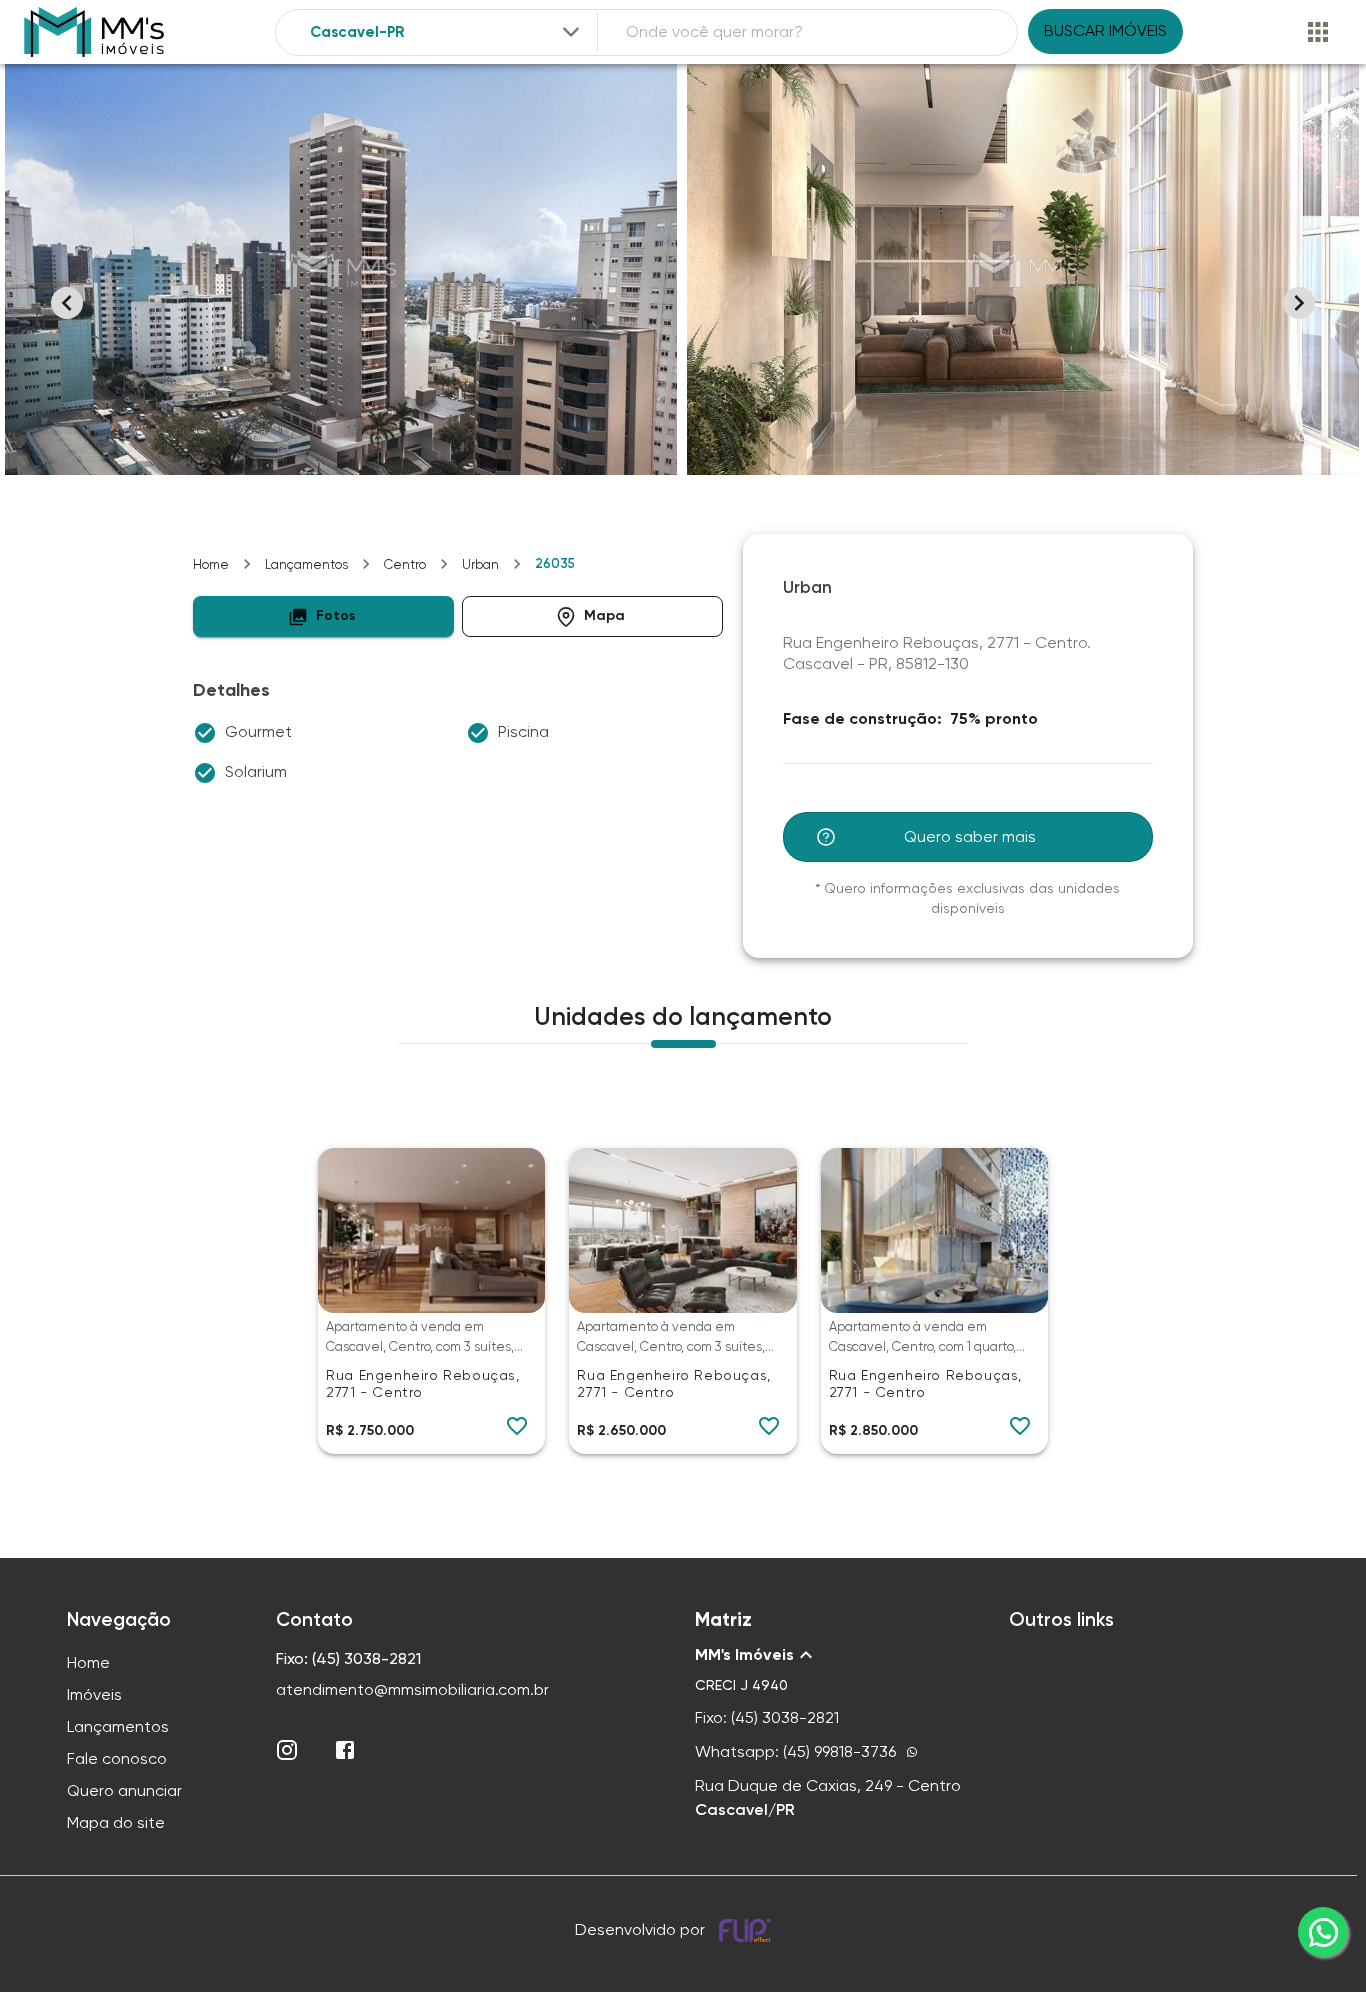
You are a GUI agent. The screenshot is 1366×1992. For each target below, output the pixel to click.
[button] (323, 616)
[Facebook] (345, 1750)
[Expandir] (571, 32)
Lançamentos (306, 564)
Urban (480, 564)
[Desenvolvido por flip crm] (748, 1930)
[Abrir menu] (1318, 32)
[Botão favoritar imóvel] (517, 1426)
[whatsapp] (1323, 1932)
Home (211, 564)
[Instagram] (287, 1750)
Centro (405, 564)
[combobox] (446, 32)
